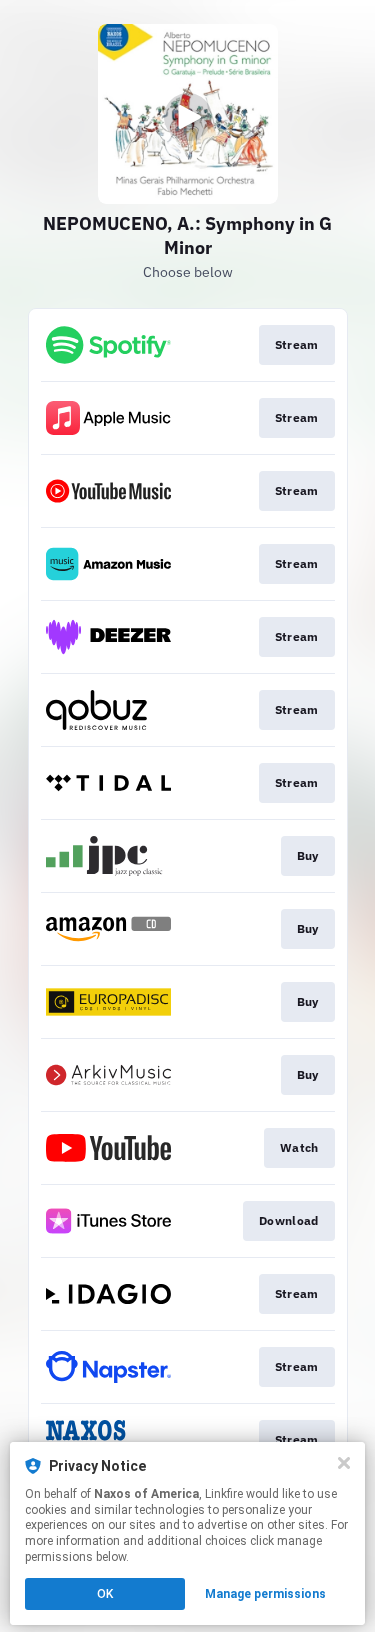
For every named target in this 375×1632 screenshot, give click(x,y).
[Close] (344, 1463)
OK (105, 1594)
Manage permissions (265, 1594)
